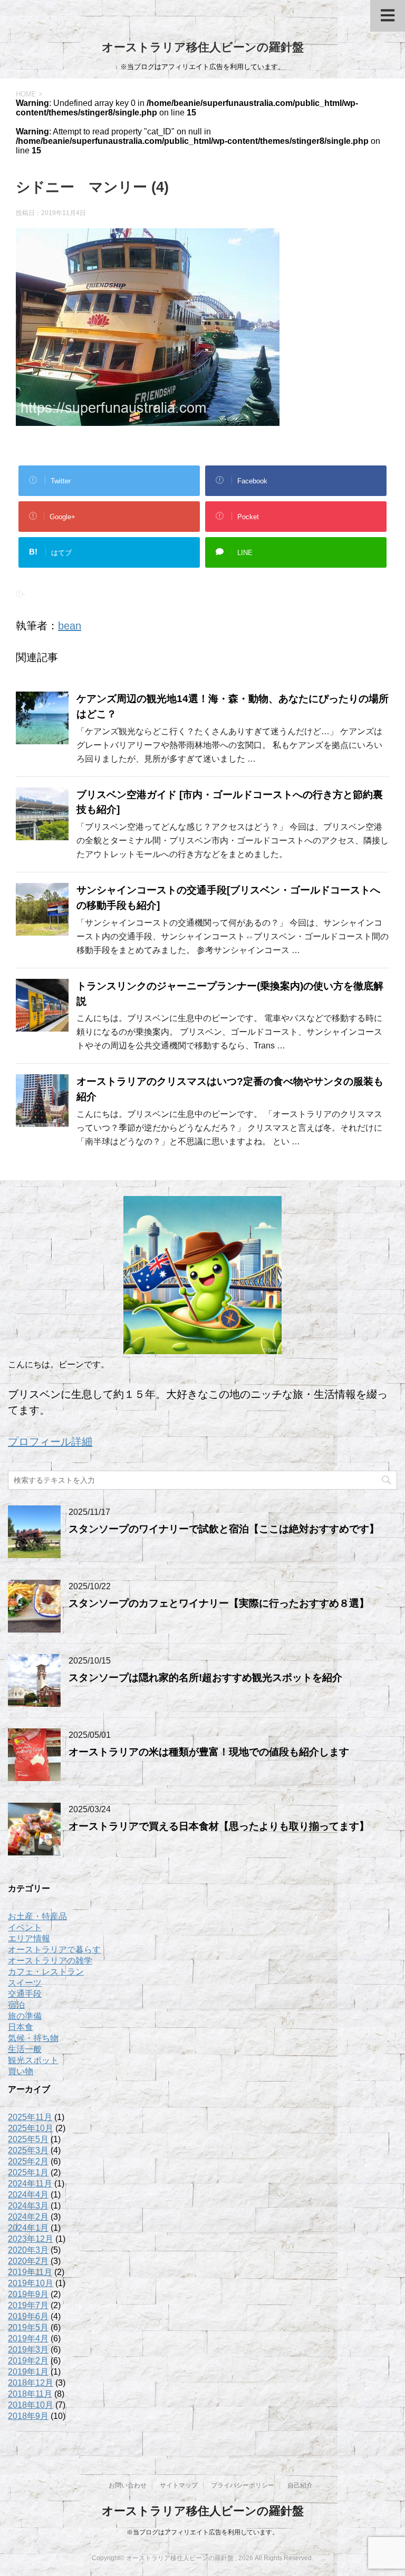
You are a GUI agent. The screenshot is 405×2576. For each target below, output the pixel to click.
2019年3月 (28, 2350)
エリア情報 (29, 1938)
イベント (25, 1927)
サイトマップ (179, 2485)
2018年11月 (30, 2394)
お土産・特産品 (37, 1916)
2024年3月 (28, 2206)
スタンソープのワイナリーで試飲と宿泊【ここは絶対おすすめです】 (224, 1529)
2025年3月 (28, 2150)
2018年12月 (31, 2383)
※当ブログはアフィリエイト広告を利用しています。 (202, 2532)
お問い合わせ (128, 2485)
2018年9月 (28, 2416)
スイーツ (25, 1983)
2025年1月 (28, 2172)
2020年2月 (28, 2261)
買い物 (21, 2071)
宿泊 (16, 2005)
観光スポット (33, 2060)
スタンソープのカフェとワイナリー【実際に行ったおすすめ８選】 (219, 1603)
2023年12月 (31, 2239)
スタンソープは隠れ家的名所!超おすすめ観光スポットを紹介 (205, 1678)
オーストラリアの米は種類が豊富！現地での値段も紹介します (209, 1752)
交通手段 (25, 1994)
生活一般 (25, 2049)
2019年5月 (28, 2327)
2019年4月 (28, 2339)
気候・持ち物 (33, 2038)
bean (70, 626)
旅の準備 (25, 2016)
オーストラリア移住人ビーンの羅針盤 (203, 47)
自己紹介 (300, 2485)
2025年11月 (30, 2117)
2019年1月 (28, 2372)
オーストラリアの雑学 (50, 1961)
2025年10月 (31, 2128)
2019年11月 (30, 2272)
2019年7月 (28, 2305)
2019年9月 (28, 2294)
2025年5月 (28, 2139)
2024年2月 (28, 2217)
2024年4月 (28, 2195)
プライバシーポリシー (243, 2485)
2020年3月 (28, 2250)
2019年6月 (28, 2316)
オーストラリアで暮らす (54, 1950)
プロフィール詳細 (50, 1442)
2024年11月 (30, 2184)
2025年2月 (28, 2161)
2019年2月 (28, 2361)
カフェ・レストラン (46, 1972)
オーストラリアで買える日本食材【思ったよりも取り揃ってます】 (219, 1826)
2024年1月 (28, 2228)
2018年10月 (31, 2405)
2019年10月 (31, 2283)
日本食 (21, 2027)
